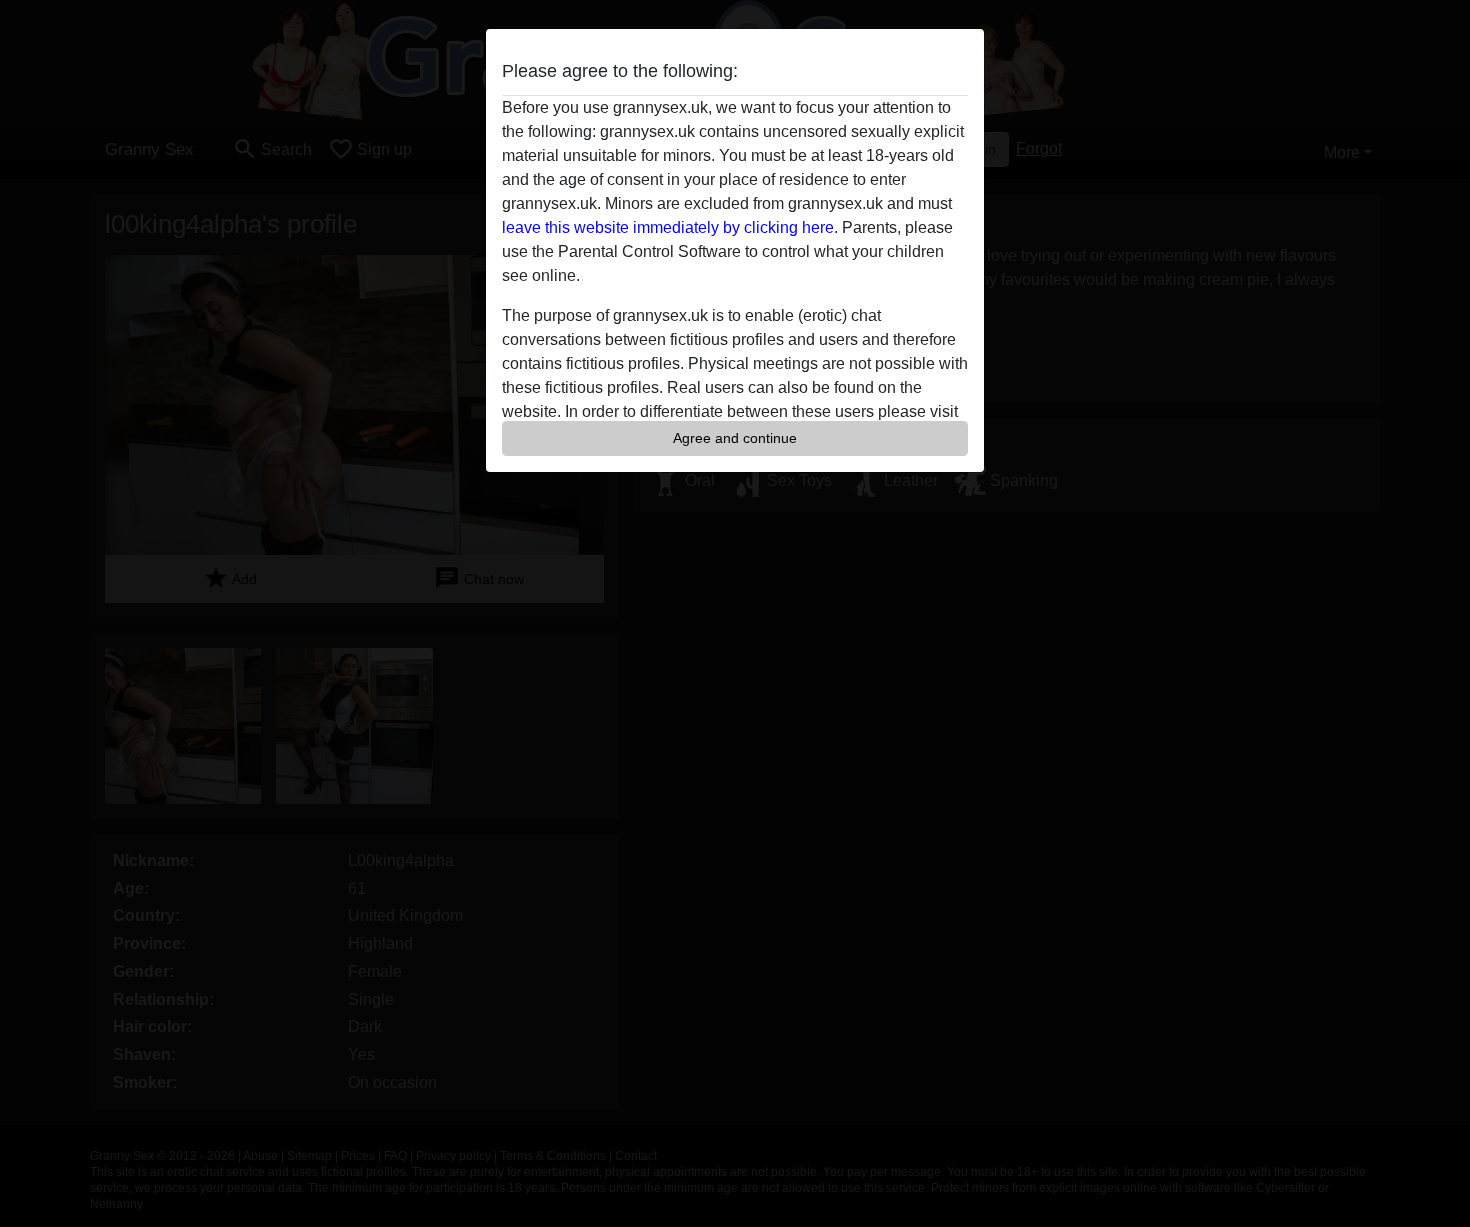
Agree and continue (735, 438)
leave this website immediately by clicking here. (670, 227)
